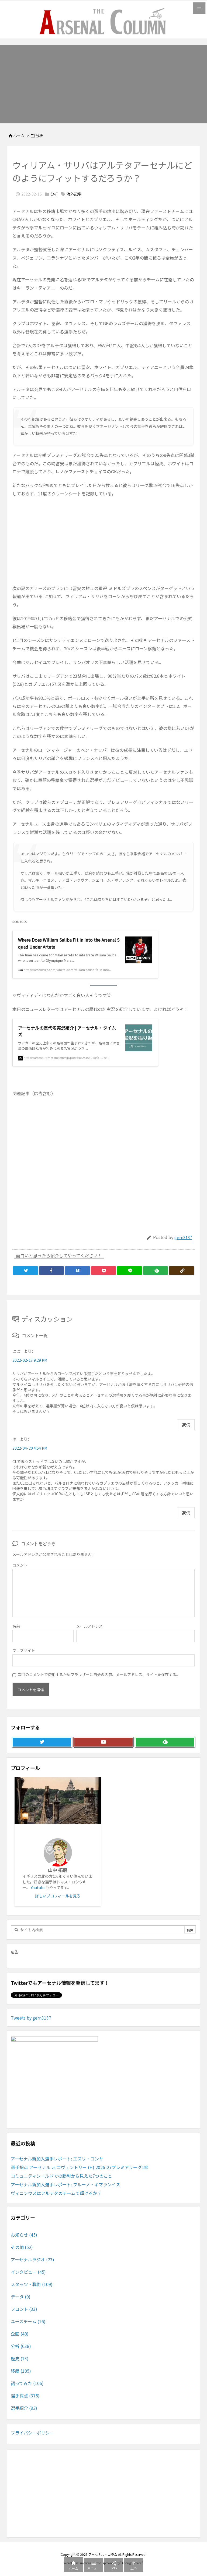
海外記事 (74, 194)
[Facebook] (52, 1271)
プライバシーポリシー (32, 2433)
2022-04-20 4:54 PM (30, 1448)
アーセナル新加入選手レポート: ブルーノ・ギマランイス (65, 2184)
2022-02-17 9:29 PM (30, 1360)
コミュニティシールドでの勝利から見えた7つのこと (61, 2176)
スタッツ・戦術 (32, 2284)
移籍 (21, 2371)
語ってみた (27, 2383)
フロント (24, 2309)
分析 (39, 136)
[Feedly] (156, 1271)
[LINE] (130, 1271)
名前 (16, 1626)
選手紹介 (24, 2408)
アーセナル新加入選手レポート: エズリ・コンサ (57, 2159)
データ (21, 2297)
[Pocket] (104, 1271)
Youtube (38, 1887)
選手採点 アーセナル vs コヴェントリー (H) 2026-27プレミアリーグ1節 (80, 2167)
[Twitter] (25, 1271)
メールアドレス (89, 1626)
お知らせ (24, 2235)
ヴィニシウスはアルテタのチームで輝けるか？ (56, 2193)
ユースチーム (28, 2321)
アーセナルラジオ (32, 2259)
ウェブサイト (24, 1650)
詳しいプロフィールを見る (58, 1896)
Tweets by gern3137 (31, 2018)
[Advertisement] (103, 83)
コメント (20, 1565)
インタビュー (28, 2272)
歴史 (20, 2358)
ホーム (19, 136)
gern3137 (183, 1237)
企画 (20, 2334)
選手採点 (25, 2396)
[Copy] (182, 1271)
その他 (22, 2247)
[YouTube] (103, 1742)
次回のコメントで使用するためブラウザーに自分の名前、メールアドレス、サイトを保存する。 (99, 1674)
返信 (186, 1425)
